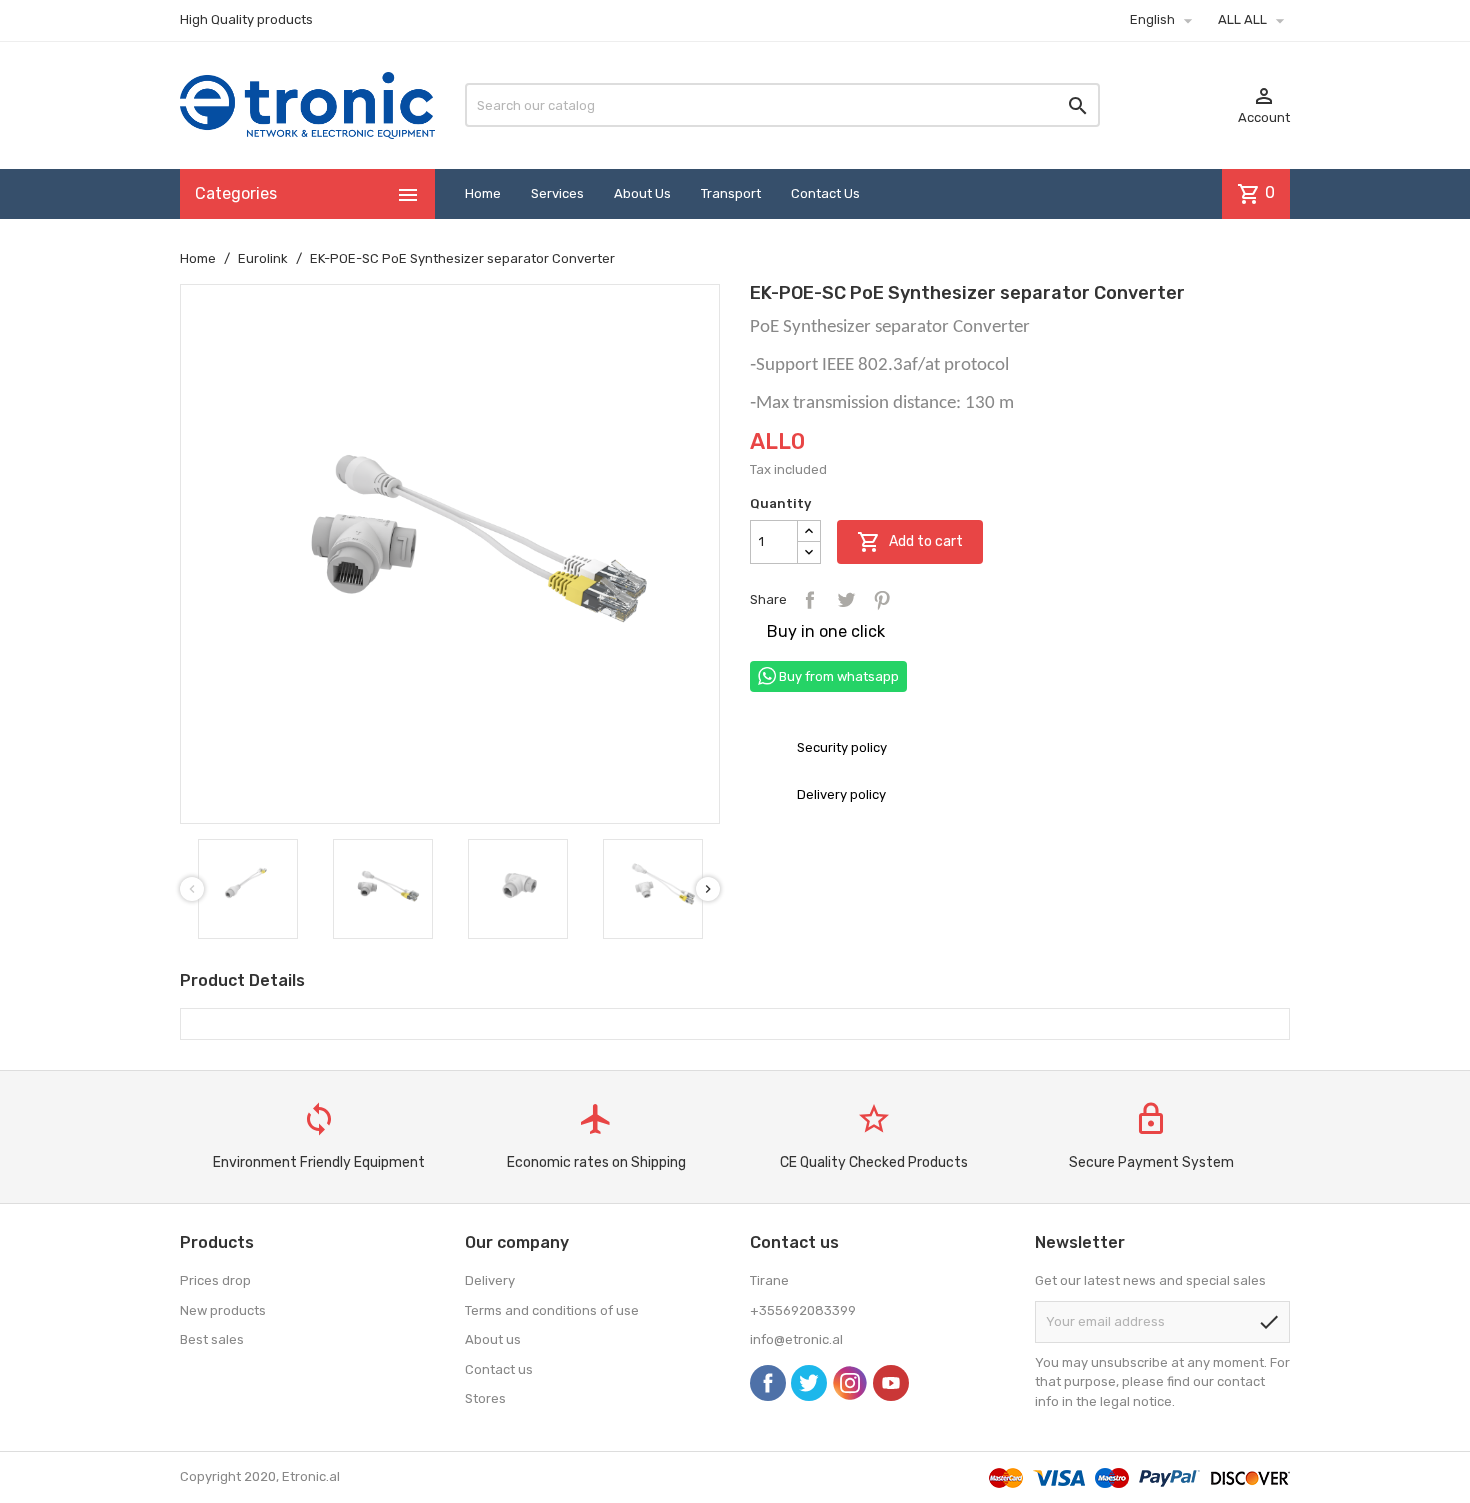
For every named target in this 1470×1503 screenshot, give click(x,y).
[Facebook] (768, 1383)
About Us (642, 193)
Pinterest (882, 600)
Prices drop (215, 1280)
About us (493, 1339)
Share (810, 600)
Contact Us (825, 193)
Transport (731, 193)
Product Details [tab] (242, 980)
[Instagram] (850, 1383)
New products (223, 1310)
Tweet (846, 600)
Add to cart (910, 542)
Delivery (490, 1280)
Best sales (212, 1339)
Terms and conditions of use (552, 1310)
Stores (485, 1398)
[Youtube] (891, 1383)
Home (483, 193)
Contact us (499, 1369)
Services (557, 193)
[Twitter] (809, 1383)
